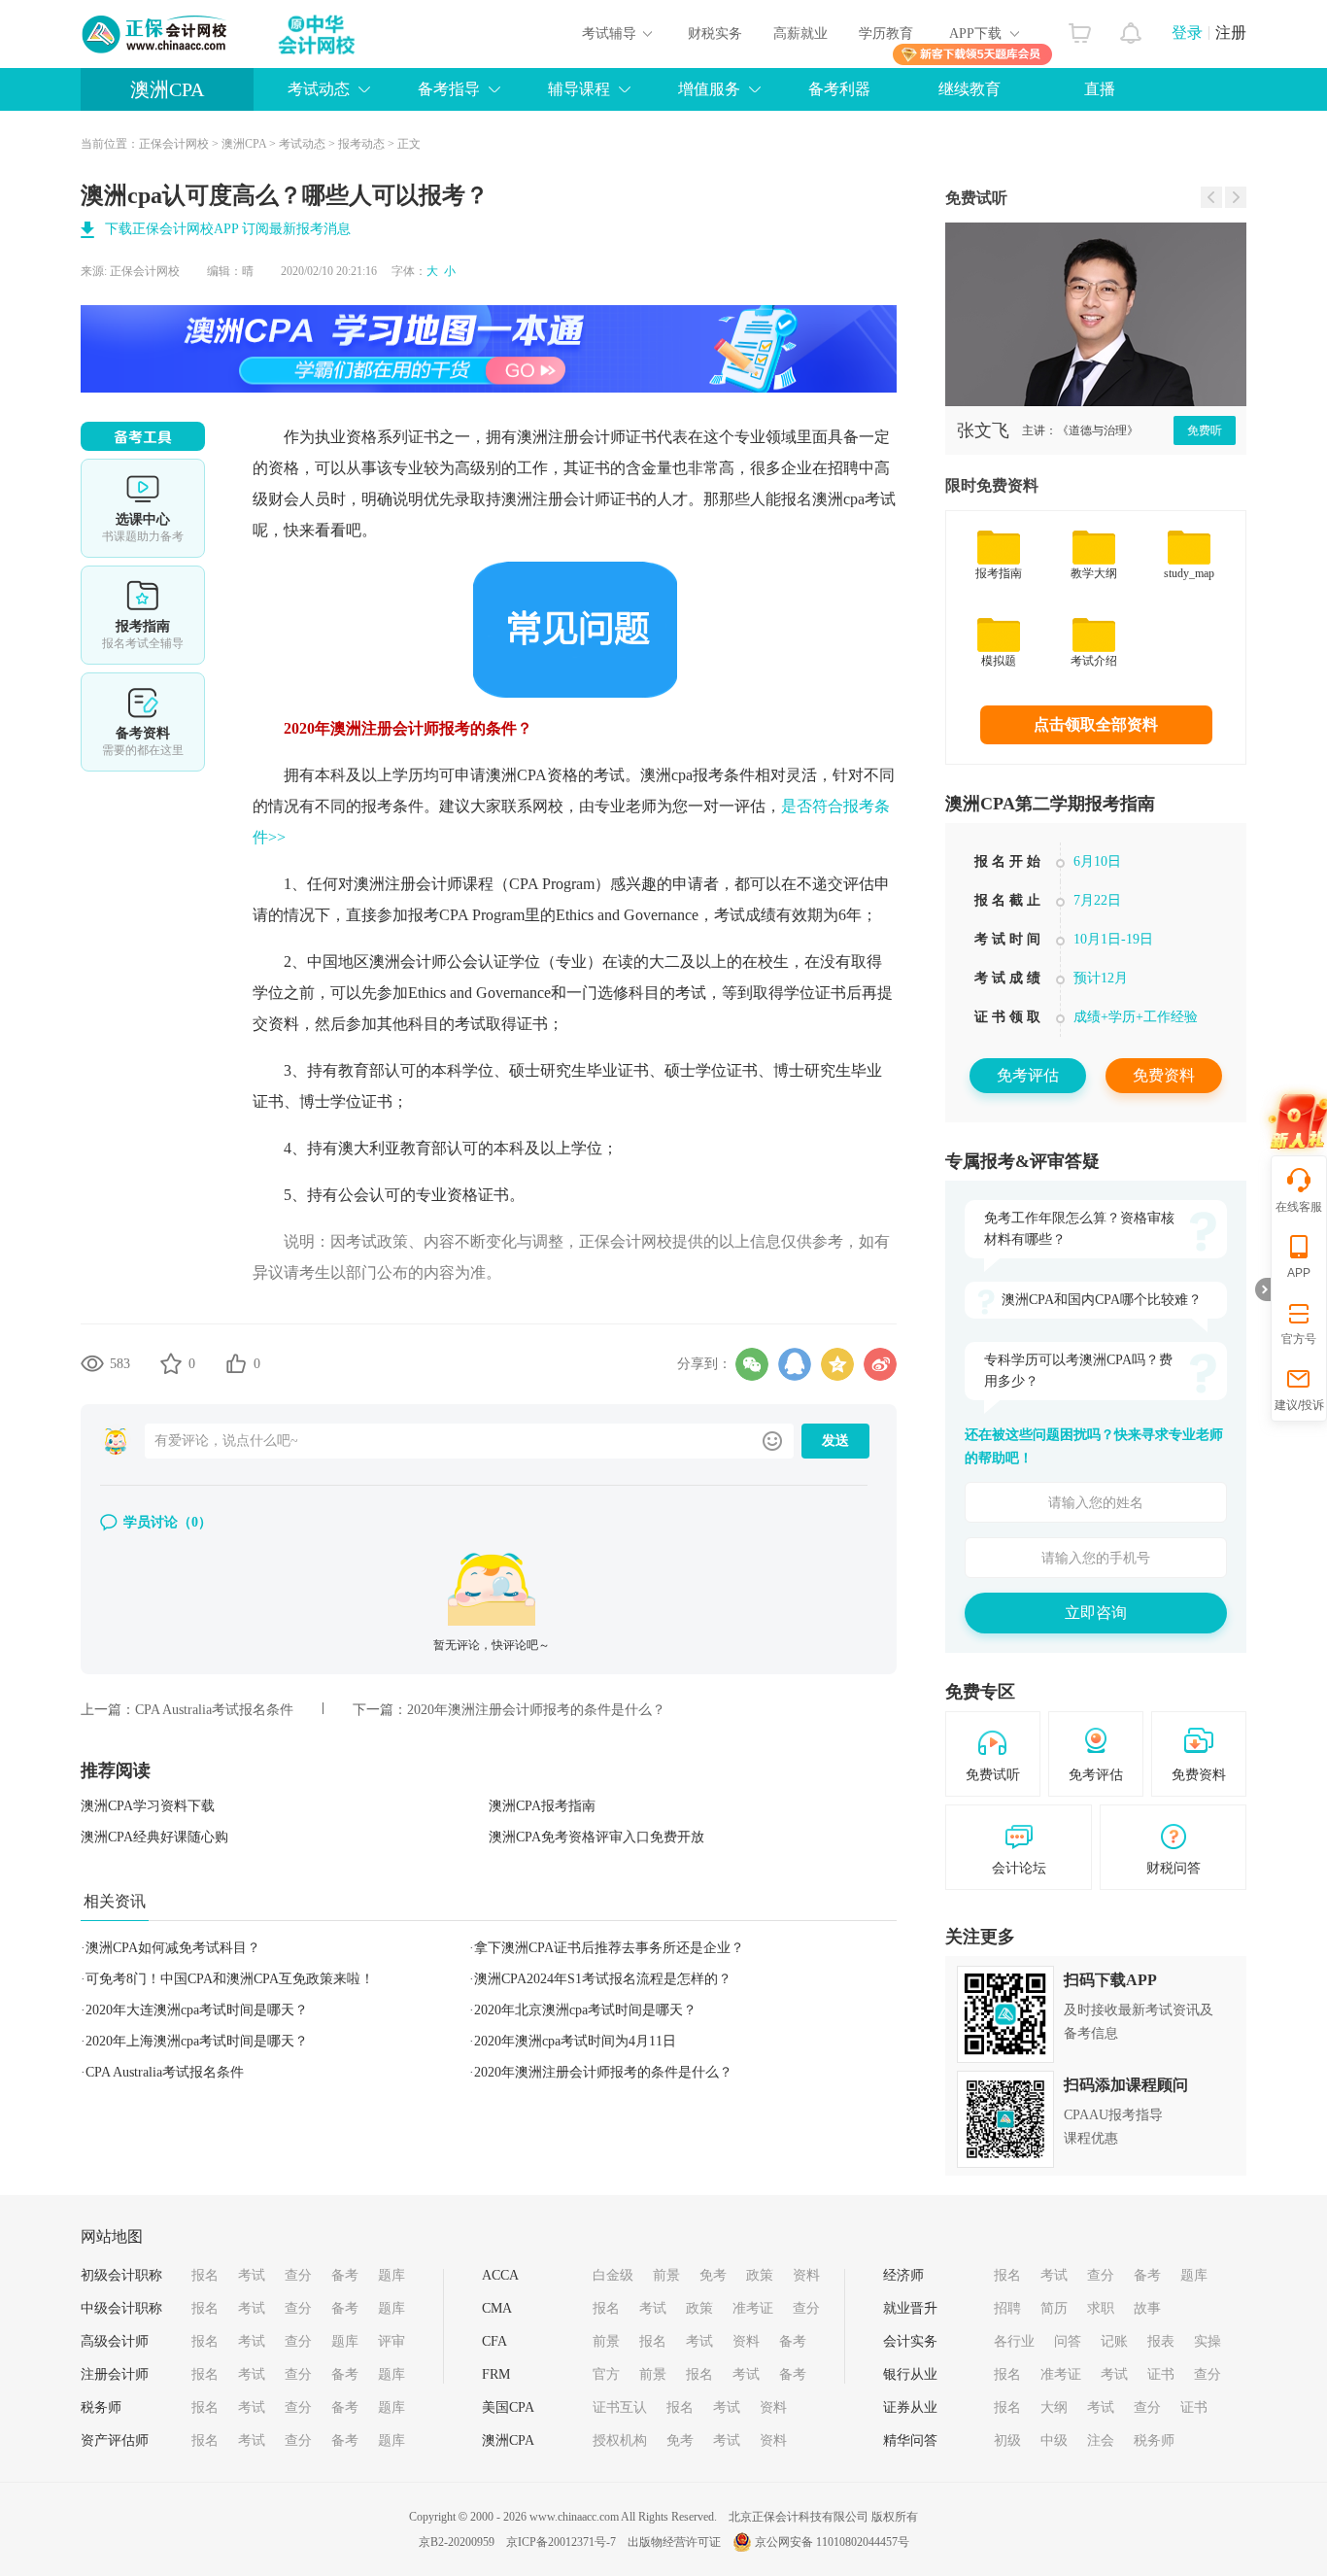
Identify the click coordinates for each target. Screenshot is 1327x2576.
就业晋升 (910, 2308)
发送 (835, 1441)
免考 (713, 2275)
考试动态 (302, 144)
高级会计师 (115, 2341)
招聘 (1007, 2308)
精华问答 (910, 2440)
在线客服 (1299, 1207)
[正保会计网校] (155, 34)
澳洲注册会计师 (571, 437)
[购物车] (1080, 28)
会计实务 (910, 2341)
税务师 (101, 2407)
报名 (205, 2275)
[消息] (1131, 28)
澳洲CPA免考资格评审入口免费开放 (596, 1837)
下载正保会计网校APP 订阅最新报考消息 (228, 229)
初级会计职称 (121, 2275)
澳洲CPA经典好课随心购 (154, 1837)
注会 (1101, 2440)
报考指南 (143, 615)
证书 (1161, 2374)
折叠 (1263, 1289)
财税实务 (715, 34)
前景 (666, 2275)
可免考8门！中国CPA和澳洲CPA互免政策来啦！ (230, 1979)
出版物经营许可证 (674, 2542)
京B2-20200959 (457, 2542)
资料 (806, 2275)
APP (1299, 1273)
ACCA (500, 2275)
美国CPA (508, 2407)
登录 (1187, 33)
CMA (497, 2308)
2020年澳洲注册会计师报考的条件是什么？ (536, 1710)
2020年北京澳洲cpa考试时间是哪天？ (585, 2010)
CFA (494, 2341)
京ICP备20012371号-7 (561, 2542)
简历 (1054, 2308)
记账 (1114, 2341)
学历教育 (886, 34)
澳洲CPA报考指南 (542, 1806)
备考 (345, 2275)
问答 (1068, 2341)
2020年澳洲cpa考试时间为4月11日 (575, 2041)
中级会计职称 (121, 2308)
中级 (1054, 2440)
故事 (1147, 2308)
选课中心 (143, 508)
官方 (606, 2374)
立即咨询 (1096, 1613)
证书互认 (620, 2407)
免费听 (1222, 430)
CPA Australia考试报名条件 (214, 1710)
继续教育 (970, 89)
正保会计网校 (174, 144)
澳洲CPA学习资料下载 (148, 1806)
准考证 (753, 2308)
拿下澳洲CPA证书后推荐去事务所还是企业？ (609, 1948)
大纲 (1054, 2407)
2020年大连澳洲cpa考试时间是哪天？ (197, 2010)
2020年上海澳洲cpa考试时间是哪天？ (197, 2041)
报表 (1161, 2341)
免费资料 (1164, 1075)
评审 (391, 2341)
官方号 (1299, 1339)
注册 (1231, 33)
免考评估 (1028, 1075)
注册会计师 (115, 2374)
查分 (298, 2275)
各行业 (1014, 2341)
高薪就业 (800, 34)
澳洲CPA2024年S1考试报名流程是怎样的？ (603, 1979)
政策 (760, 2275)
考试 (252, 2275)
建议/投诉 (1299, 1405)
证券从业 (910, 2407)
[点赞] (236, 1363)
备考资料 (143, 722)
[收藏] (171, 1363)
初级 (1007, 2440)
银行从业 (910, 2374)
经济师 (903, 2275)
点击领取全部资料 (1096, 724)
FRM (496, 2374)
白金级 (613, 2275)
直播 (1100, 89)
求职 (1101, 2308)
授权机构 (620, 2440)
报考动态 (361, 144)
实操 (1208, 2341)
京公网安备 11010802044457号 (832, 2542)
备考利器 (839, 89)
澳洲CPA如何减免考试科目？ (173, 1948)
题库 (391, 2275)
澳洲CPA (167, 89)
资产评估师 (115, 2440)
